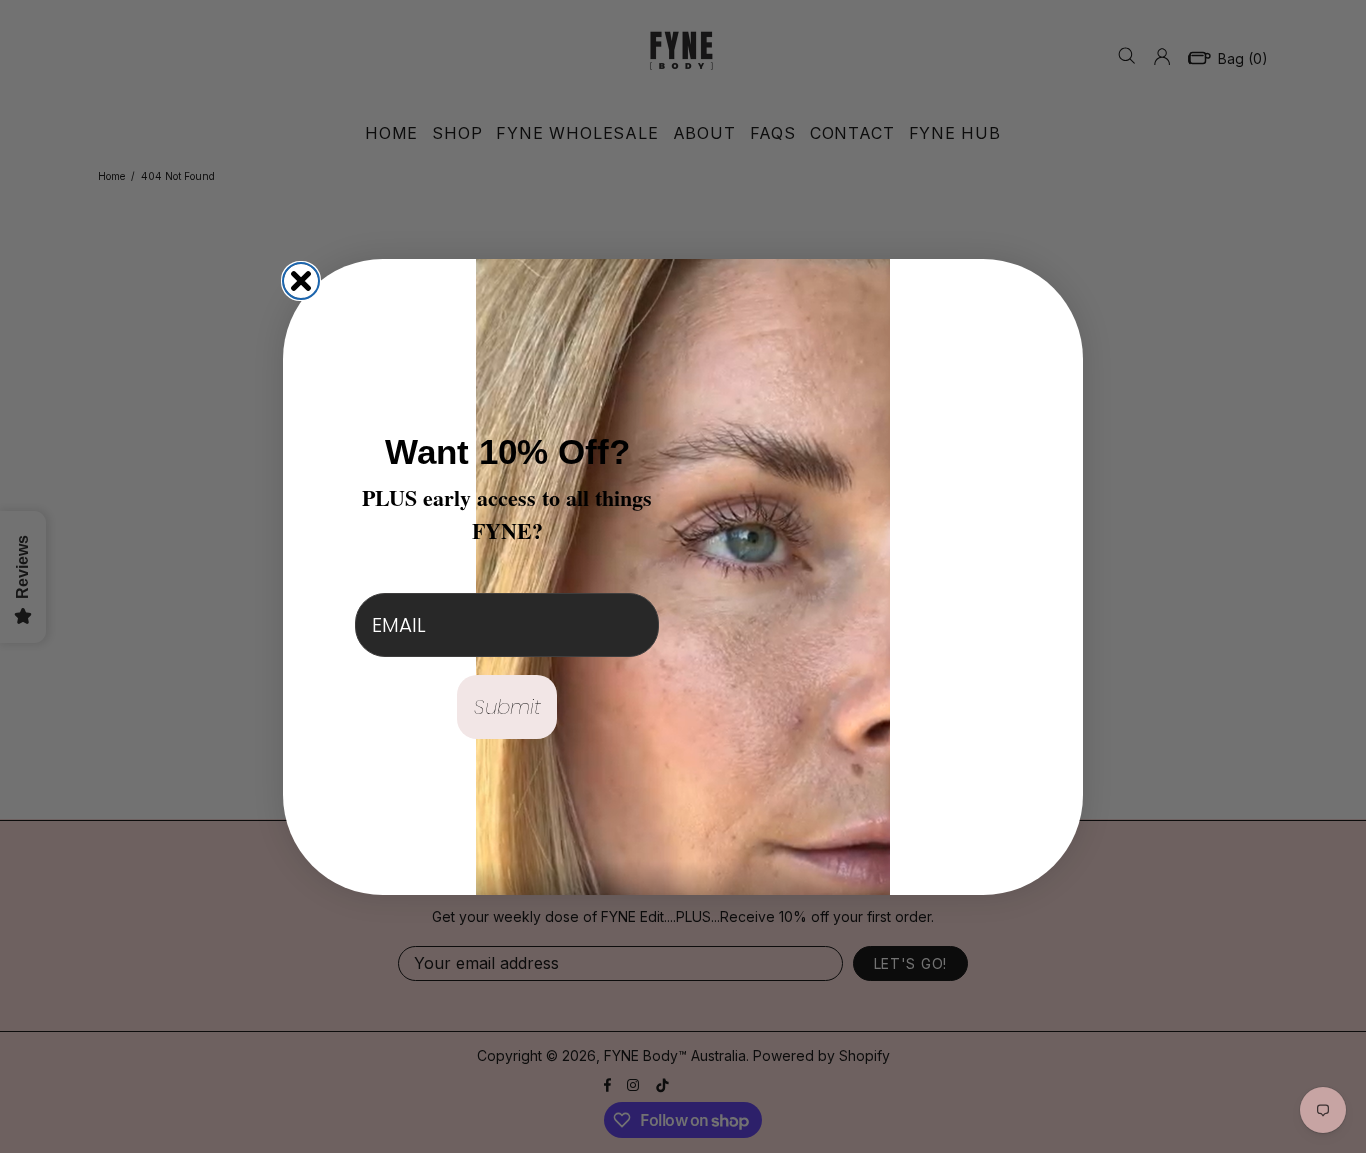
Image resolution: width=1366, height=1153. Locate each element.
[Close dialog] (301, 281)
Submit (507, 707)
